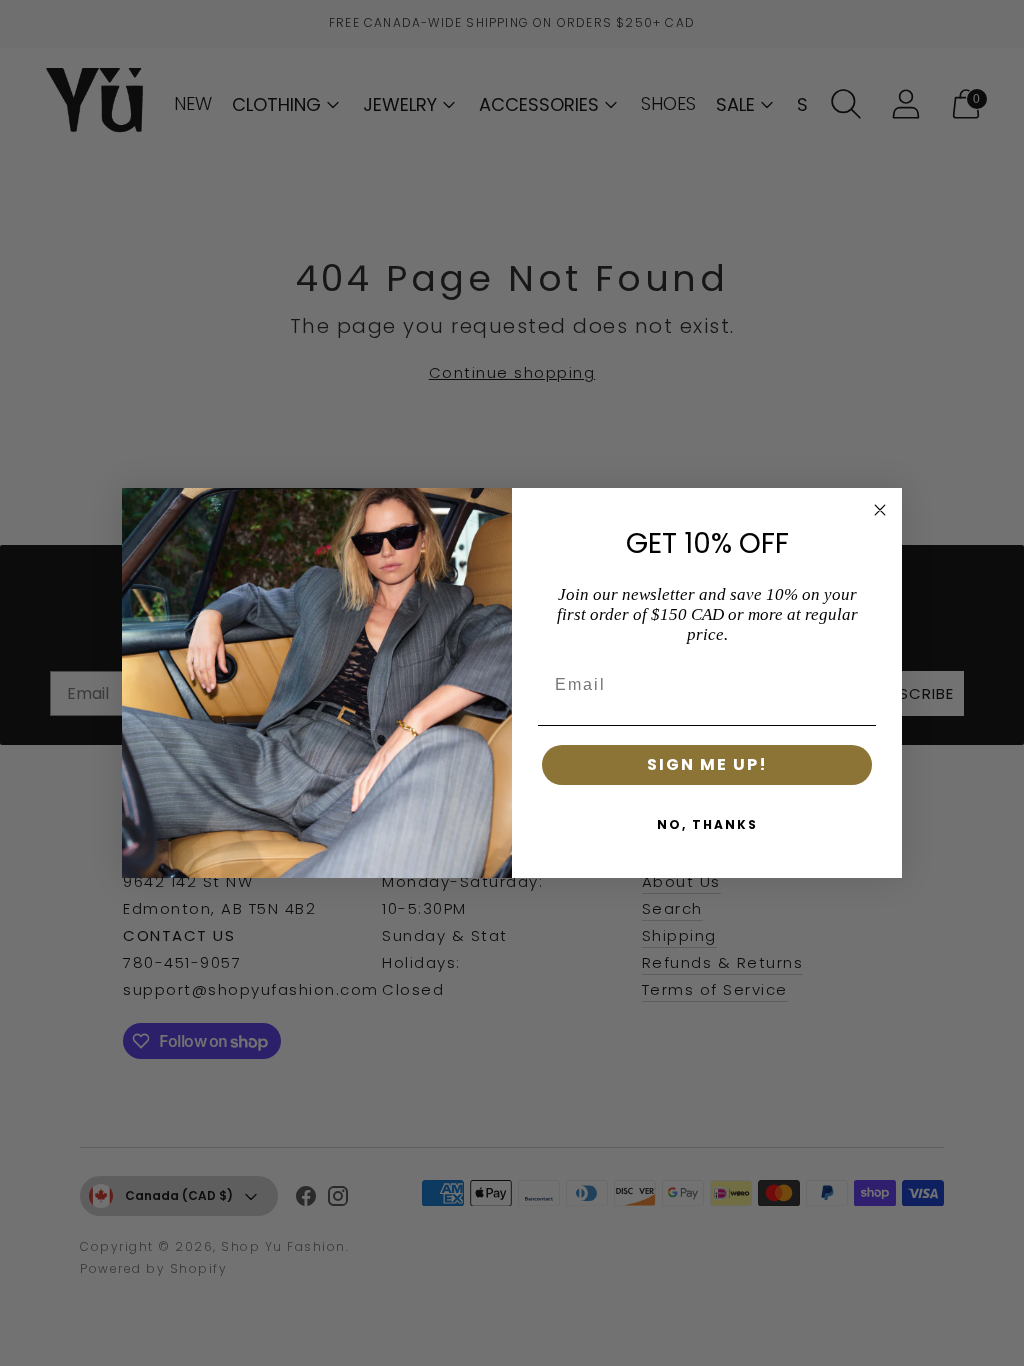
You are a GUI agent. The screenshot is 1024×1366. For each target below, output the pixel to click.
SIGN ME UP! (707, 764)
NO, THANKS (707, 824)
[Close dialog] (880, 510)
